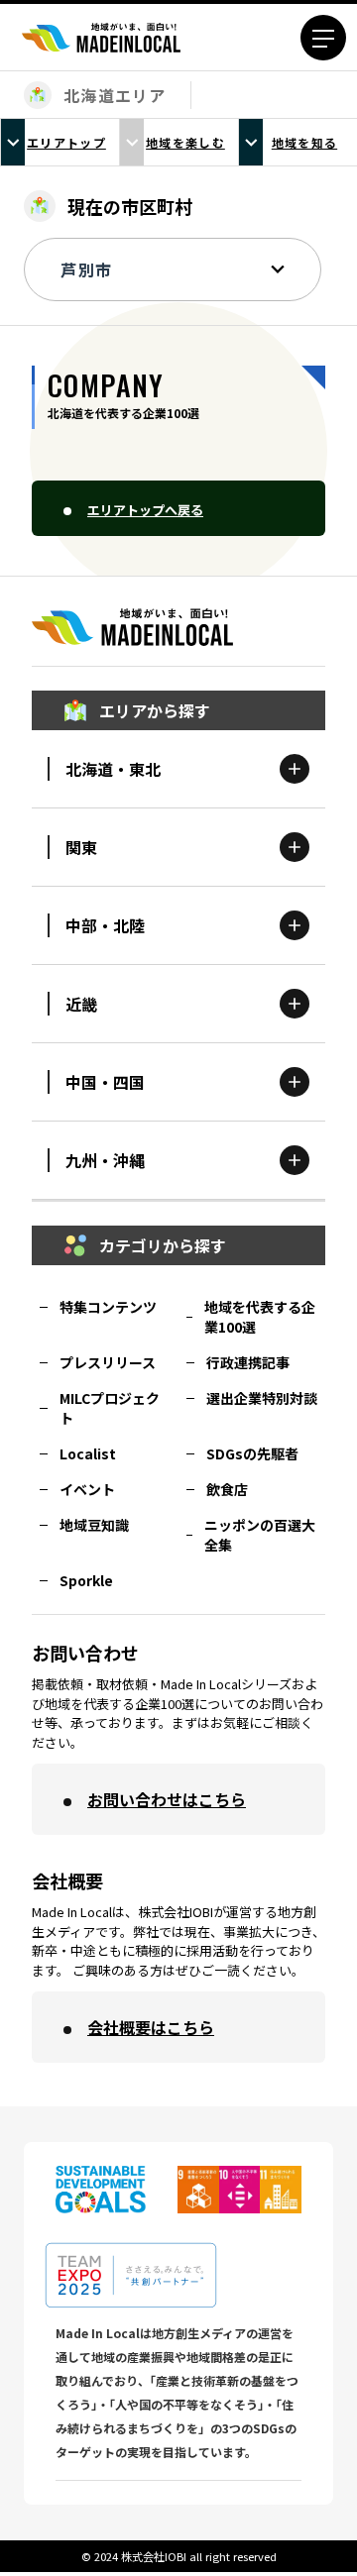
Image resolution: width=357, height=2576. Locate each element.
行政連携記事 (248, 1362)
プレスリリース (108, 1362)
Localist (88, 1453)
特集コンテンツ (108, 1307)
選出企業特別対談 (262, 1398)
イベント (87, 1489)
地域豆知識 (94, 1525)
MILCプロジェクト (110, 1408)
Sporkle (86, 1580)
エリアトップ (66, 142)
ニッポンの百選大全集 (260, 1535)
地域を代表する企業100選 (260, 1317)
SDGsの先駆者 (252, 1453)
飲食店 (227, 1489)
